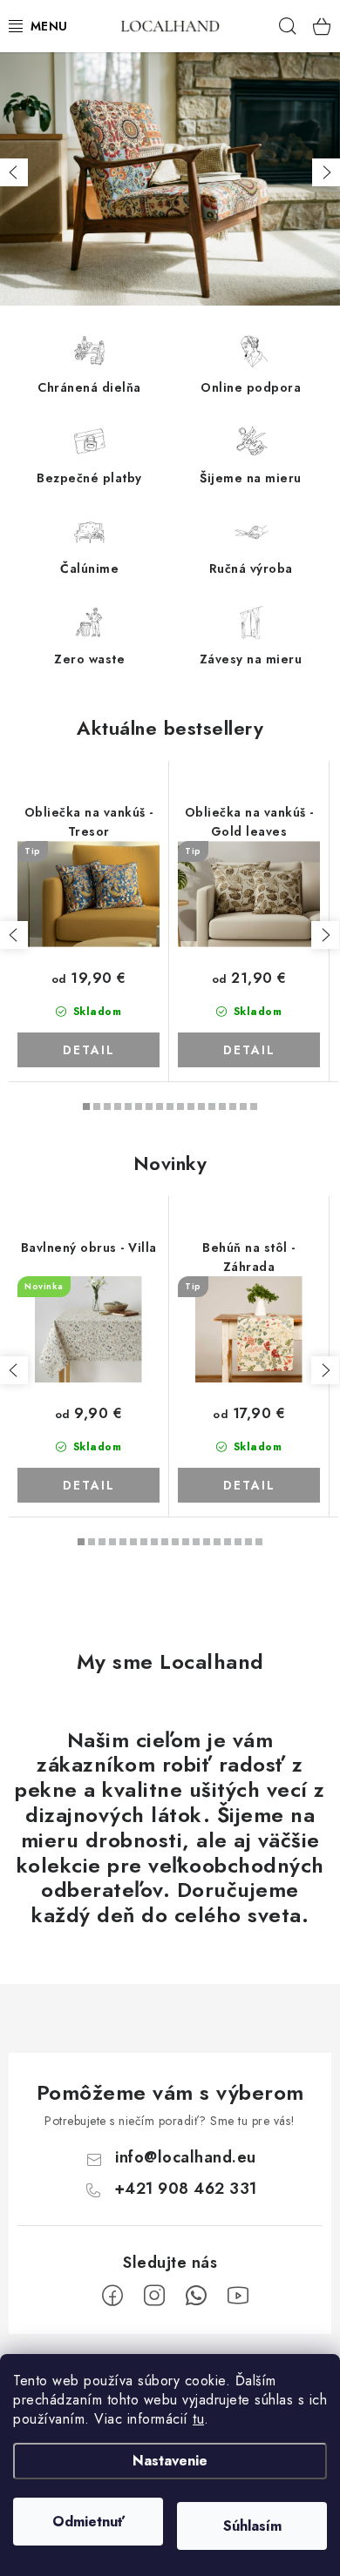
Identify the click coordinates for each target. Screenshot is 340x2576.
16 (254, 1106)
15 (243, 1106)
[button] (14, 172)
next (325, 935)
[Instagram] (154, 2296)
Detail (89, 1050)
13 (222, 1106)
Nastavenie (170, 2461)
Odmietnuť (88, 2522)
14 (233, 1106)
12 (212, 1106)
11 (201, 1106)
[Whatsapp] (196, 2296)
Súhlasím (252, 2526)
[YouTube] (238, 2296)
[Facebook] (112, 2296)
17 (259, 1542)
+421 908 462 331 (186, 2189)
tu (198, 2419)
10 (191, 1106)
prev (14, 935)
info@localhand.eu (186, 2157)
